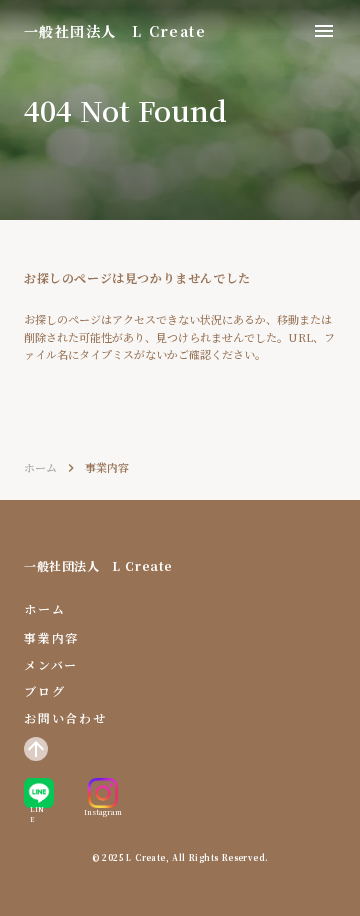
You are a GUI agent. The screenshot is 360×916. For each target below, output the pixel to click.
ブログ (44, 691)
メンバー (51, 665)
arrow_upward (36, 749)
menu (324, 31)
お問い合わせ (65, 718)
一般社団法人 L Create (98, 566)
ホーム (40, 467)
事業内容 (51, 638)
